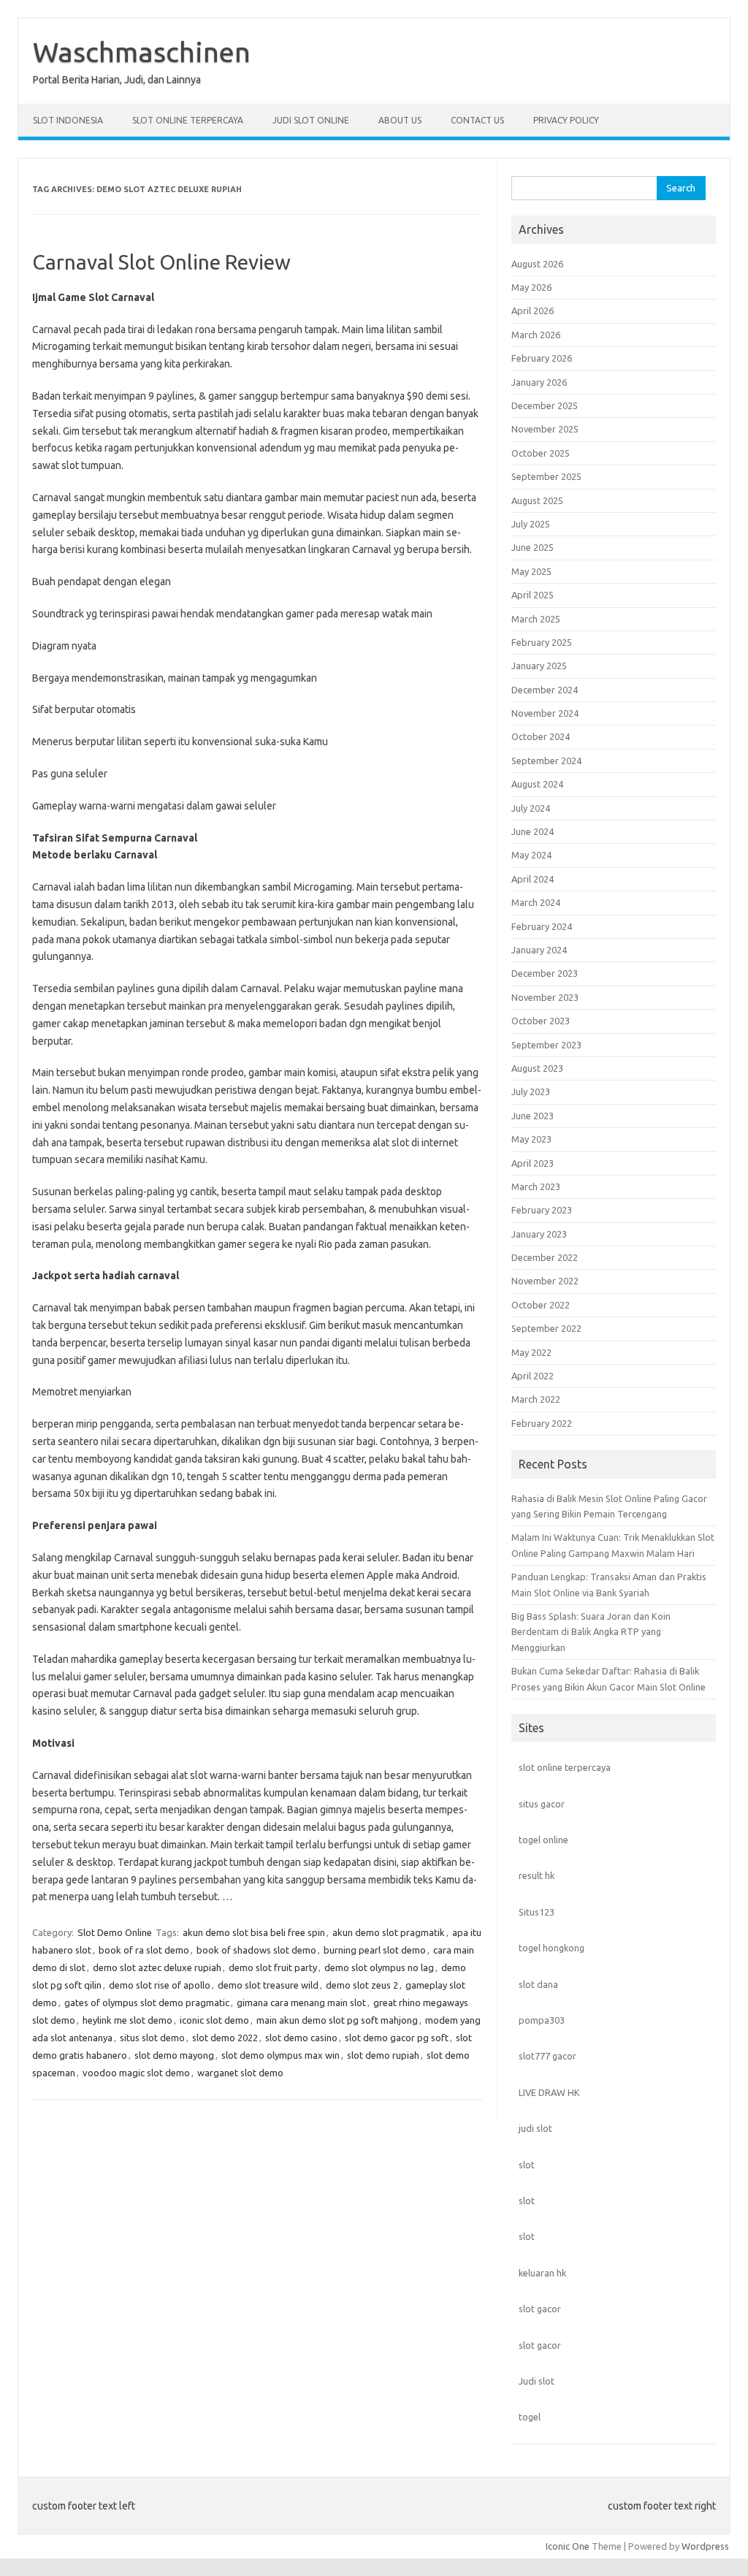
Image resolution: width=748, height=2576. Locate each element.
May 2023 (531, 1139)
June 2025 (533, 547)
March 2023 (536, 1186)
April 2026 (533, 310)
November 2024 (545, 713)
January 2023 (539, 1234)
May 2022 (531, 1352)
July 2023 (531, 1091)
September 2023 (546, 1045)
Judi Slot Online (311, 120)
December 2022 (545, 1257)
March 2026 (536, 335)
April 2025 (533, 595)
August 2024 (537, 784)
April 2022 (533, 1376)
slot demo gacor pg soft (397, 2038)
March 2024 (536, 902)
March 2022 (536, 1399)
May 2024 (531, 855)
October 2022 (541, 1305)
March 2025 (536, 619)
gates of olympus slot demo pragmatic (147, 2003)
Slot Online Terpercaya (188, 120)
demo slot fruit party (273, 1967)
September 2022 (546, 1328)
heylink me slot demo (127, 2020)
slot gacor (540, 2309)
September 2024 (546, 761)
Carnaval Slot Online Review (161, 262)
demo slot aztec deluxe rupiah (157, 1967)
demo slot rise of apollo (160, 1985)
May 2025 (531, 571)
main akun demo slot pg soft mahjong (337, 2020)
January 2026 (539, 382)
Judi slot (537, 2381)
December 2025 (545, 405)
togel (530, 2417)
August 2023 (537, 1068)
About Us (400, 120)
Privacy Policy (566, 120)
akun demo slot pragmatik (389, 1932)
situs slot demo (152, 2038)
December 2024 (545, 690)
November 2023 (545, 997)
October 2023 (541, 1021)
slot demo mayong (174, 2055)
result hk (537, 1875)
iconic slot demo (214, 2020)
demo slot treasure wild (268, 1985)
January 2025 (539, 666)
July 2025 (531, 524)
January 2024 (539, 950)
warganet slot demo (240, 2073)
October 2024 (541, 736)
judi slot (535, 2128)
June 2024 (533, 831)
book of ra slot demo (144, 1950)
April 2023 (533, 1163)
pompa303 (542, 2020)
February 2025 (542, 642)
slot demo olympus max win (280, 2055)
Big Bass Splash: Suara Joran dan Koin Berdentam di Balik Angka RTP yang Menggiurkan (591, 1632)
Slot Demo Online (115, 1932)
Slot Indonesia (68, 120)
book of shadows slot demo (256, 1950)
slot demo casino (301, 2038)
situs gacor (542, 1804)
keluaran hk (542, 2273)
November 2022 (545, 1281)
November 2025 (545, 429)
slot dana (538, 1984)
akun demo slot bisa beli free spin (254, 1932)
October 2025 (541, 453)
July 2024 (531, 808)
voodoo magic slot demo (136, 2073)
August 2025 (537, 500)
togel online (543, 1840)
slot (527, 2165)
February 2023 (542, 1210)
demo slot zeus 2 (362, 1985)
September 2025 (546, 476)
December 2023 (545, 973)
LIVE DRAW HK (549, 2092)
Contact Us (477, 120)
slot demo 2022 (225, 2038)
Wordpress (705, 2546)
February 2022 (542, 1423)
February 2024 (542, 926)
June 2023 (533, 1116)
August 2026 (537, 264)
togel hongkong (552, 1948)
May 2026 (531, 287)
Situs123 (537, 1912)
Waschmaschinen (142, 52)
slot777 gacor (547, 2056)
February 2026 (542, 358)
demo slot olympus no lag (379, 1967)
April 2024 (533, 879)
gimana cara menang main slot (301, 2003)
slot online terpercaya (565, 1767)
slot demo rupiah (383, 2055)
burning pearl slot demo (375, 1950)
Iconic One (568, 2546)
